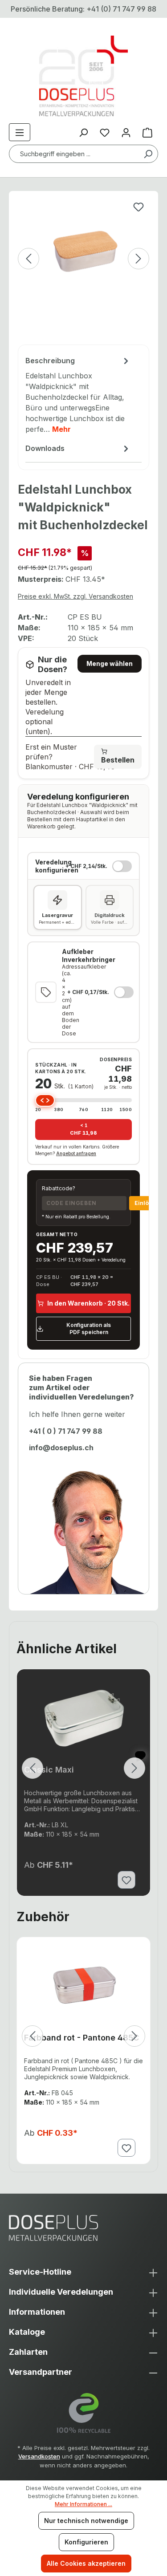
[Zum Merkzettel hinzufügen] (138, 207)
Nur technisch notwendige (86, 2521)
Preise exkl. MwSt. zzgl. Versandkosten (75, 596)
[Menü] (20, 132)
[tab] (78, 396)
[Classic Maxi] (83, 1717)
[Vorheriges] (29, 259)
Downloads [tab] (45, 448)
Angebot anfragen (76, 1153)
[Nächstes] (138, 259)
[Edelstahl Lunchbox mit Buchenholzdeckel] (83, 250)
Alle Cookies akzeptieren (86, 2563)
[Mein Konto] (126, 132)
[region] (83, 272)
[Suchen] (148, 154)
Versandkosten (39, 2456)
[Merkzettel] (105, 132)
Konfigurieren (86, 2542)
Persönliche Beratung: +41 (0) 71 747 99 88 (83, 9)
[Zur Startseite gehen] (83, 76)
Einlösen (147, 1203)
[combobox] (83, 154)
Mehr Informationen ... (83, 2504)
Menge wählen (110, 663)
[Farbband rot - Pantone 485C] (83, 1985)
